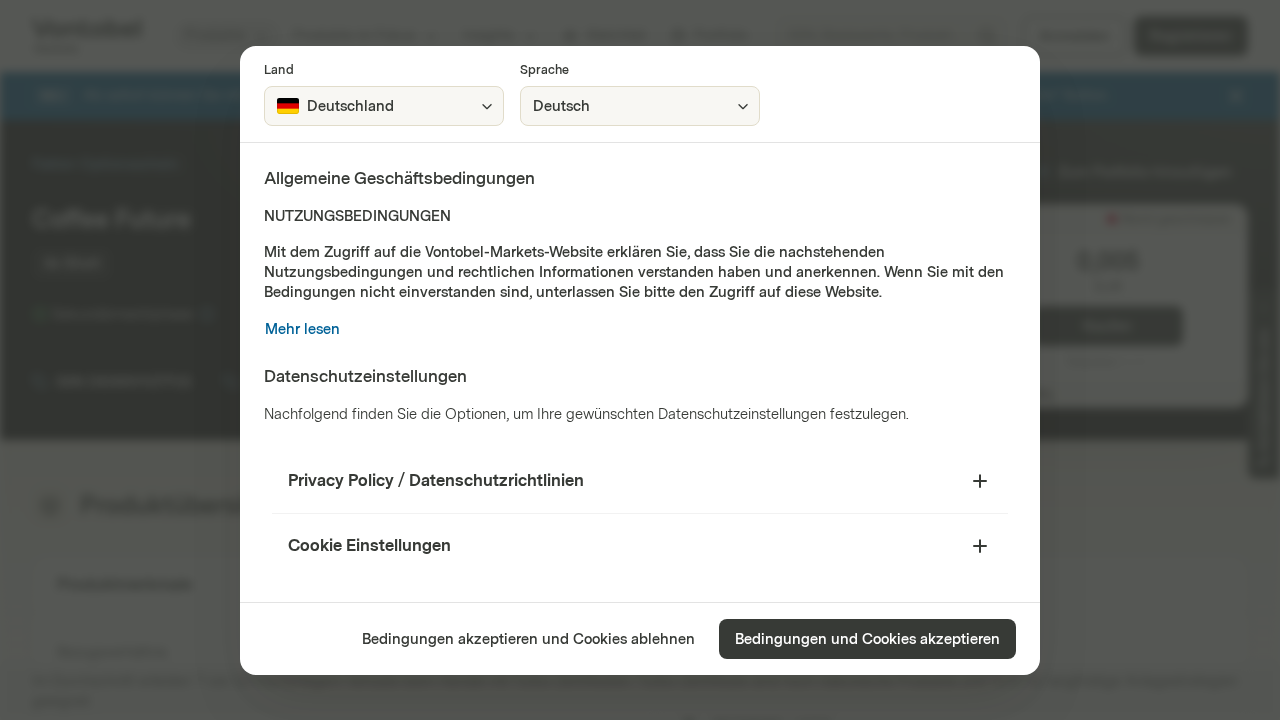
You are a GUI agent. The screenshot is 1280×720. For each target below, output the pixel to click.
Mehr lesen (302, 329)
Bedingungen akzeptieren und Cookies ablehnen (528, 639)
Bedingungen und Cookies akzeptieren (867, 639)
